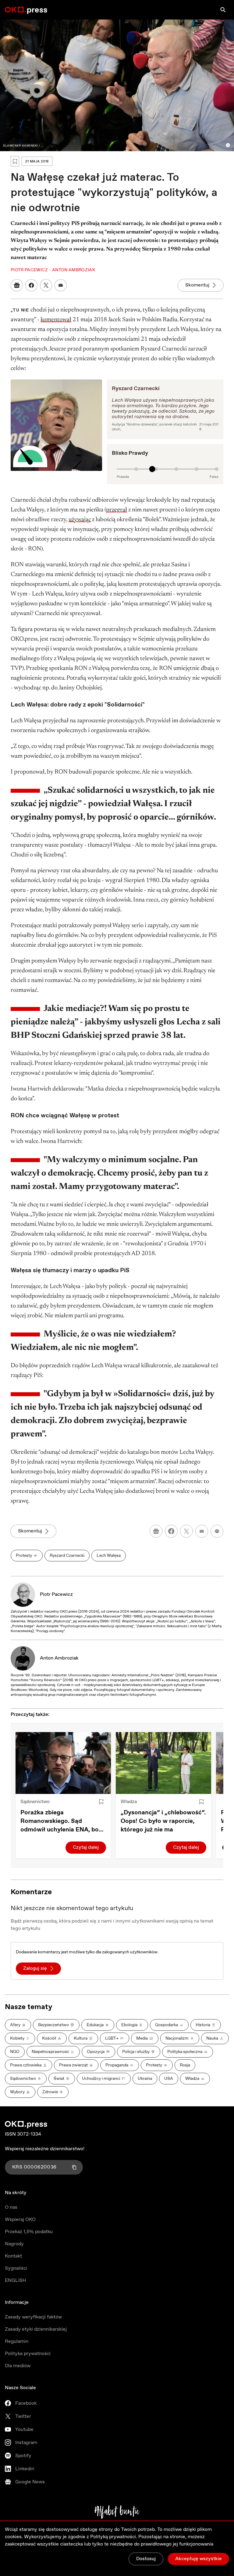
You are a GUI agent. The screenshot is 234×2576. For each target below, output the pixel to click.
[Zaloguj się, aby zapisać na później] (101, 1802)
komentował (56, 320)
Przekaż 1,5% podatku (29, 2232)
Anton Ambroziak (59, 1658)
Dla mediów (18, 2366)
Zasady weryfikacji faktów (33, 2317)
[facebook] (171, 1531)
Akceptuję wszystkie (199, 2559)
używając (80, 520)
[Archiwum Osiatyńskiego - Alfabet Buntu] (117, 2512)
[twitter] (186, 1531)
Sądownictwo (35, 1802)
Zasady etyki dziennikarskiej (36, 2329)
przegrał (117, 510)
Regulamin (17, 2341)
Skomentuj (197, 285)
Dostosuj (146, 2559)
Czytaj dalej (86, 1847)
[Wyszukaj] (223, 10)
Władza (129, 1802)
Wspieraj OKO (20, 2220)
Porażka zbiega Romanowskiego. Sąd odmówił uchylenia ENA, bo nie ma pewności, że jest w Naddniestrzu (60, 1821)
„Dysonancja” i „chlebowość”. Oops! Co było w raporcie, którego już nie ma (163, 1821)
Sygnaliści (16, 2268)
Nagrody (14, 2244)
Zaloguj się (35, 1968)
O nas (11, 2207)
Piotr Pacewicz (56, 1594)
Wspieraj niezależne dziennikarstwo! (45, 2149)
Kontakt (13, 2256)
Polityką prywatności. (114, 2537)
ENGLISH (16, 2281)
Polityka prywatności (28, 2354)
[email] (202, 1531)
